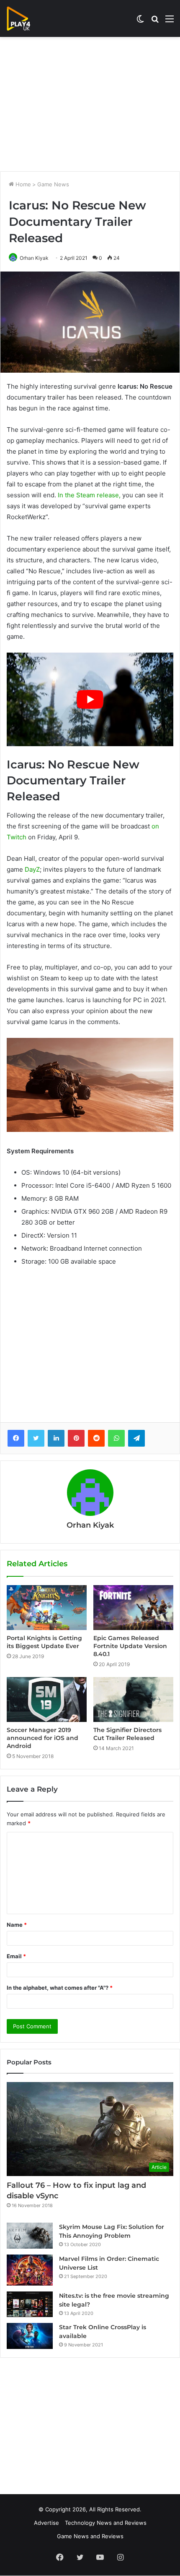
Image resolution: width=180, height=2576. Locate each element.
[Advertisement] (90, 104)
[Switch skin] (140, 22)
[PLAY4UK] (26, 18)
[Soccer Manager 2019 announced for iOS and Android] (47, 1699)
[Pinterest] (76, 1438)
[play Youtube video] (90, 700)
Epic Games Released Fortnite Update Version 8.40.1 (130, 1646)
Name (17, 1925)
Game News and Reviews (90, 2536)
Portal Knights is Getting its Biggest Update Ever (44, 1642)
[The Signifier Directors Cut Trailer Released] (133, 1699)
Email (16, 1956)
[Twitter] (36, 1438)
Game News (53, 184)
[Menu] (170, 22)
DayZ (32, 869)
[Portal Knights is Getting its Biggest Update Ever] (47, 1608)
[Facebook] (16, 1438)
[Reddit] (96, 1438)
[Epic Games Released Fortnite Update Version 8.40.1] (133, 1608)
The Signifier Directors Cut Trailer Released (127, 1734)
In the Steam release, (89, 495)
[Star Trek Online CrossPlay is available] (30, 2336)
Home (22, 184)
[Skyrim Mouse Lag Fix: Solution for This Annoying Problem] (30, 2236)
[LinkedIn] (56, 1438)
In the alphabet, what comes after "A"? (60, 1988)
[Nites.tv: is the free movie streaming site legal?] (30, 2304)
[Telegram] (136, 1438)
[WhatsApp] (116, 1438)
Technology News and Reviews (106, 2523)
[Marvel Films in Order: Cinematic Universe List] (30, 2270)
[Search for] (155, 22)
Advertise (46, 2523)
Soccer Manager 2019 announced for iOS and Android (42, 1738)
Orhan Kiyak (34, 258)
